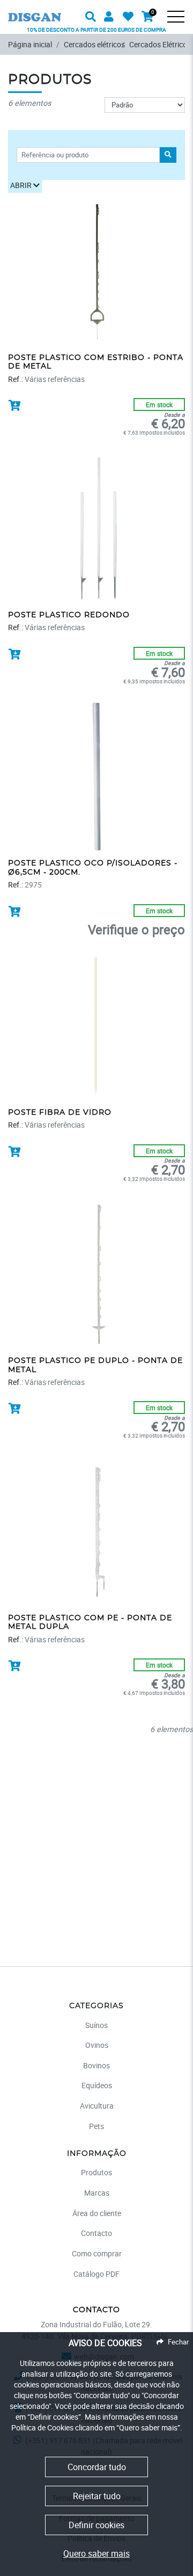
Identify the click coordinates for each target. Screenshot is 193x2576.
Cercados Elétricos (160, 44)
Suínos (96, 2025)
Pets (96, 2126)
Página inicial (30, 44)
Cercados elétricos (94, 44)
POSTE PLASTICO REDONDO (69, 615)
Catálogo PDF (96, 2274)
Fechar (178, 2342)
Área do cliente (97, 2213)
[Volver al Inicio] (35, 10)
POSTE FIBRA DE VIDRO (60, 1113)
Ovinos (97, 2045)
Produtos (96, 2172)
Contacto (96, 2233)
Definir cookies (96, 2525)
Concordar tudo (97, 2467)
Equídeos (97, 2085)
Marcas (97, 2193)
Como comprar (97, 2253)
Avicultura (97, 2106)
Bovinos (96, 2065)
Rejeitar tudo (97, 2496)
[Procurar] (182, 25)
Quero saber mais (96, 2553)
